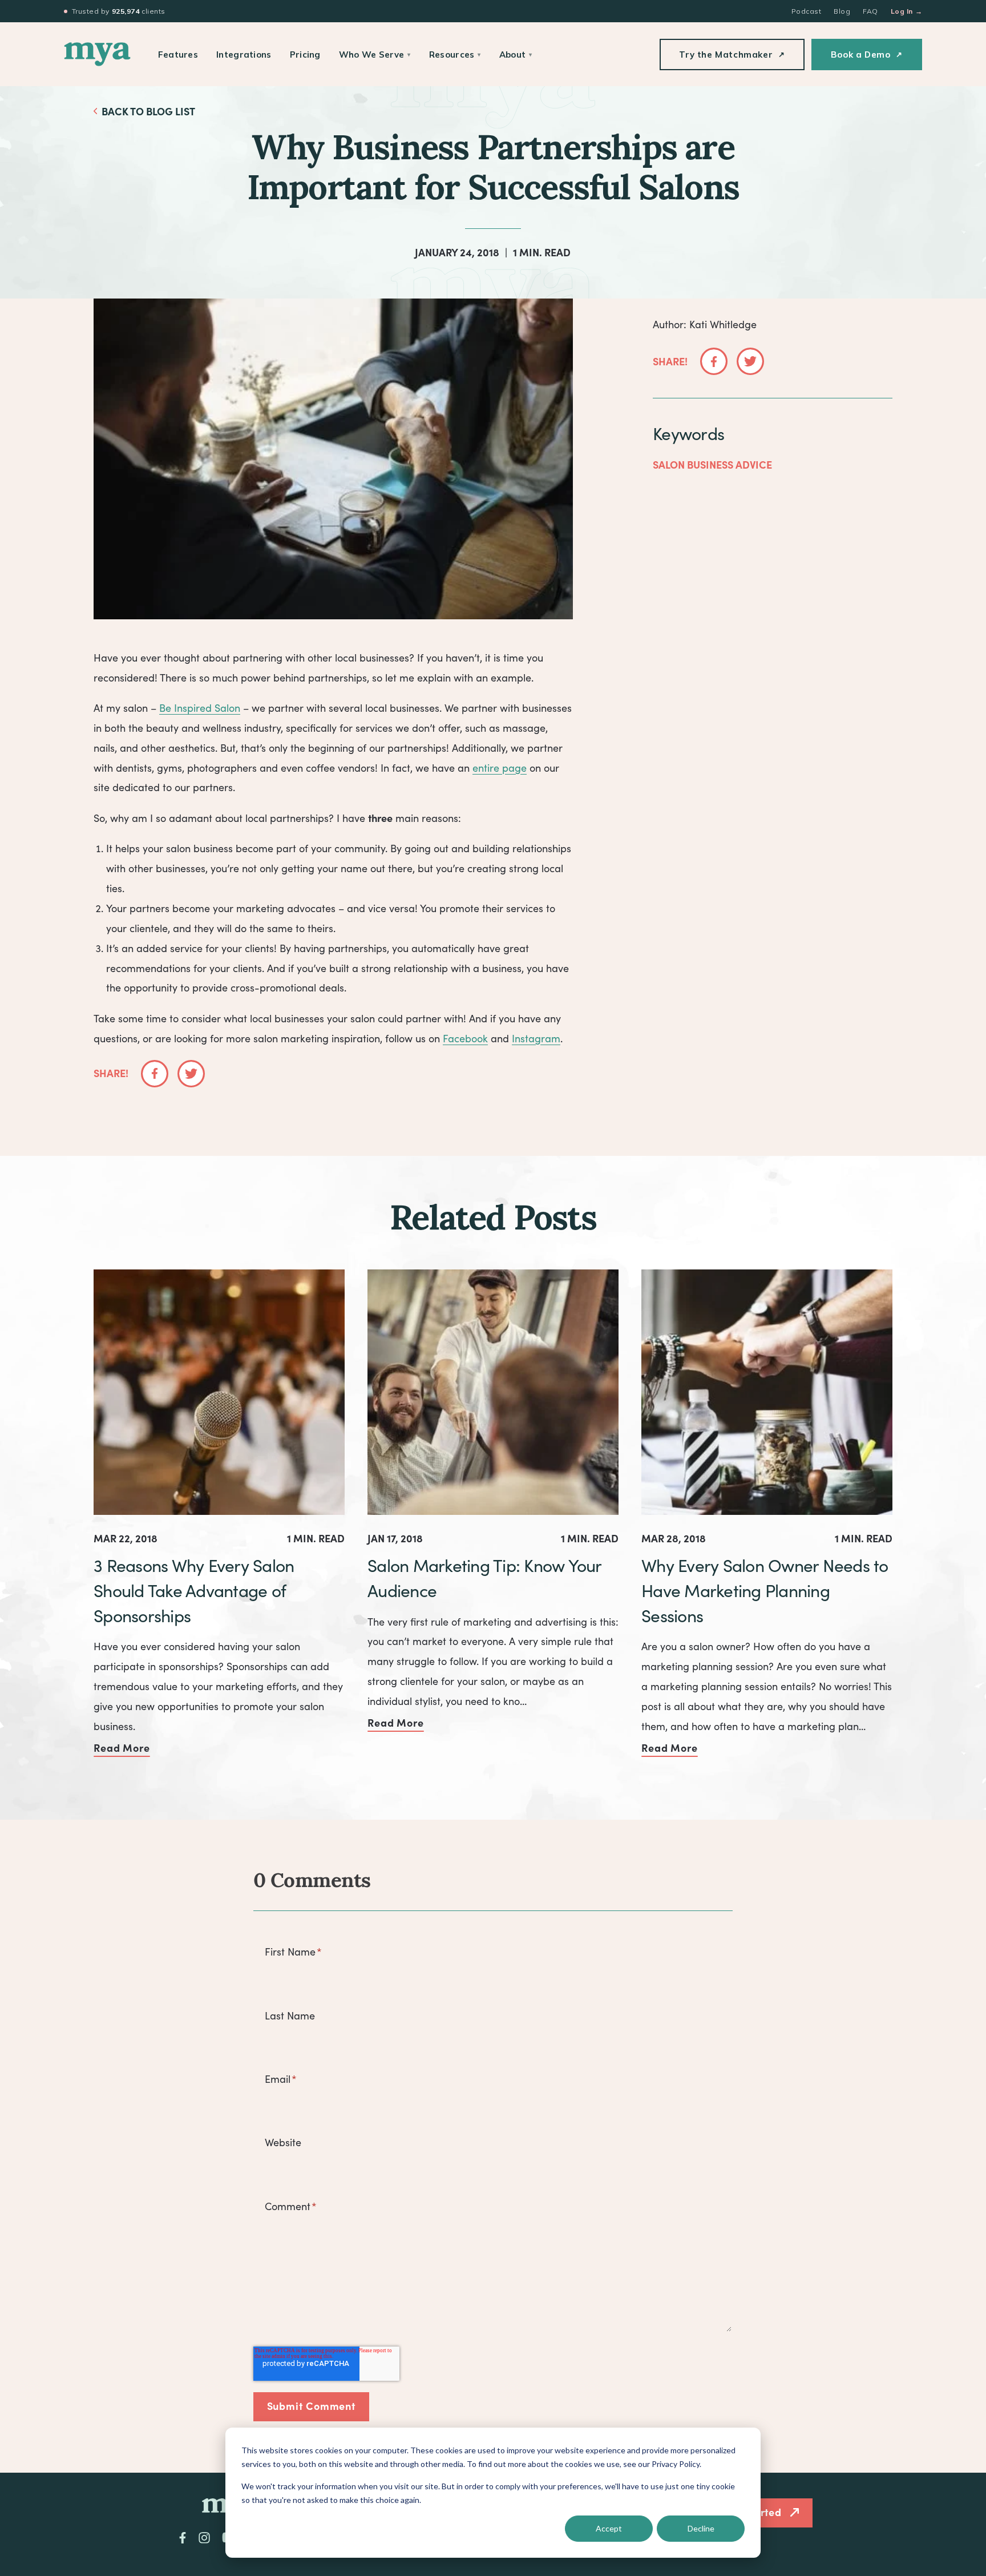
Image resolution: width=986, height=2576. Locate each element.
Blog (842, 11)
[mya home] (97, 54)
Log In (906, 11)
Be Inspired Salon (200, 708)
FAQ (870, 11)
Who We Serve (375, 55)
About (516, 55)
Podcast (806, 11)
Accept (609, 2528)
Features (178, 55)
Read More (122, 1747)
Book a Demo (867, 55)
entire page (500, 768)
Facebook (465, 1038)
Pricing (305, 55)
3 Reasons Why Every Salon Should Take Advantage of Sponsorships (194, 1590)
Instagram (536, 1038)
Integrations (244, 55)
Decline (701, 2528)
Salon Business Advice (712, 464)
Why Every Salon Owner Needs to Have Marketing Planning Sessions (765, 1590)
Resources (455, 55)
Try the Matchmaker (732, 55)
